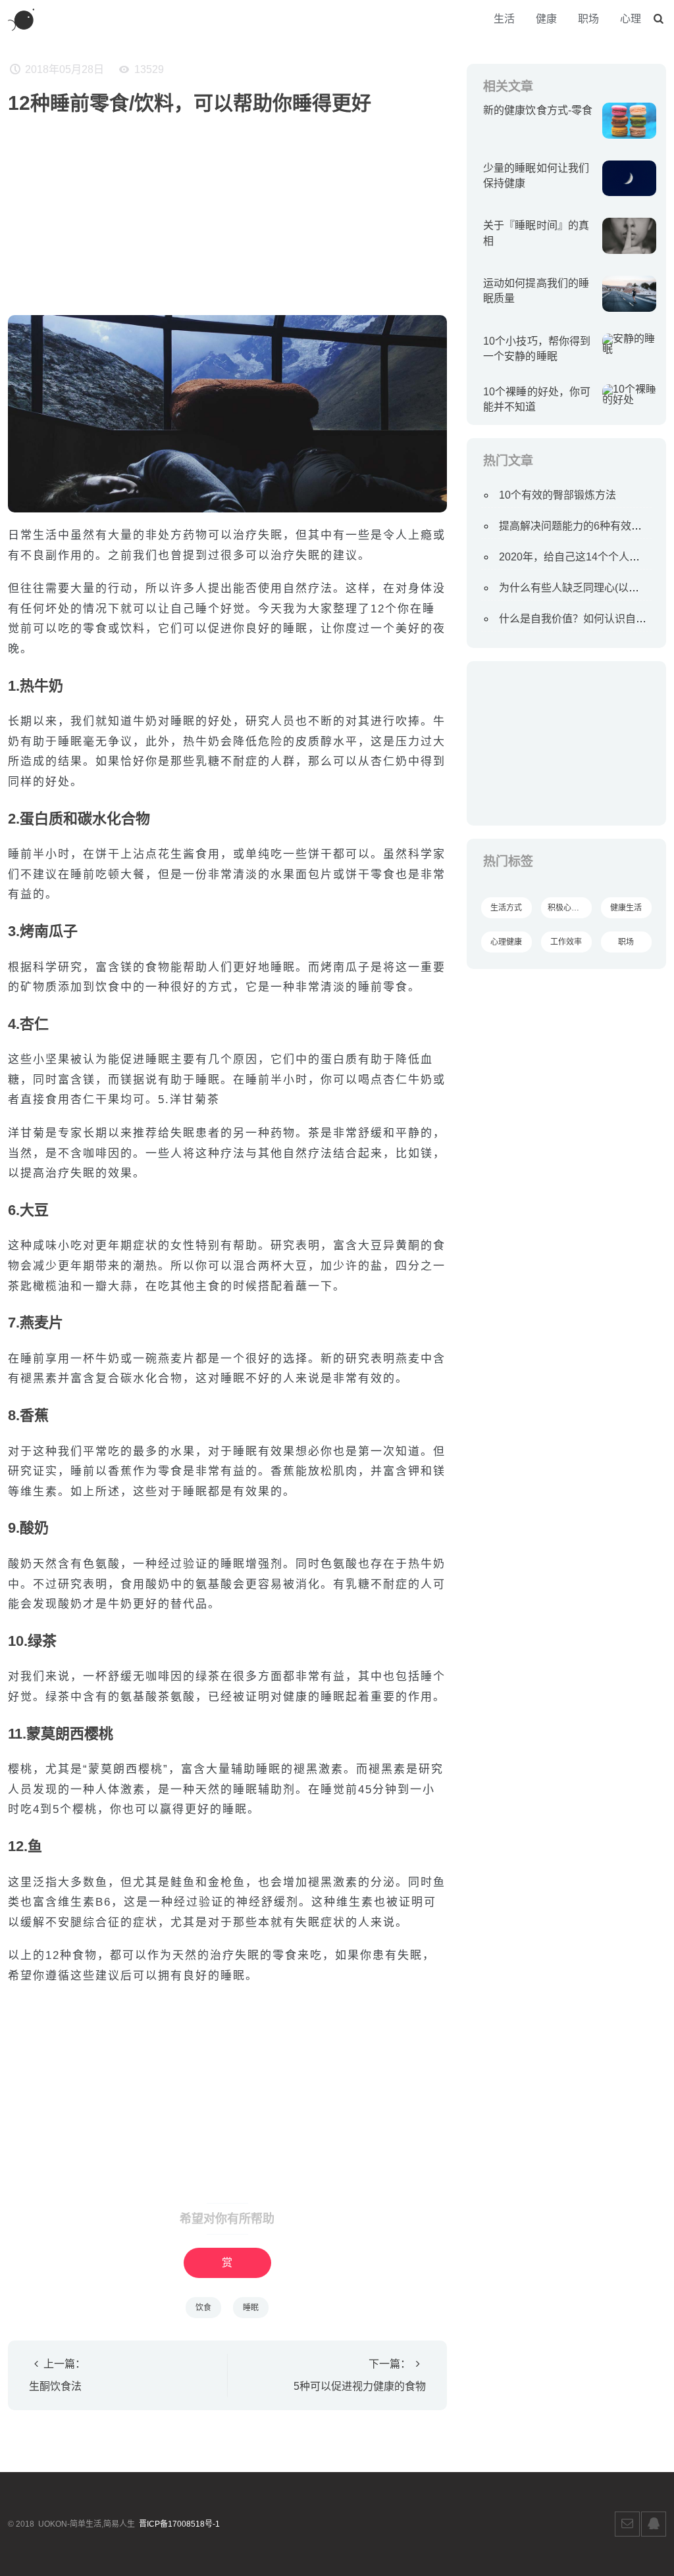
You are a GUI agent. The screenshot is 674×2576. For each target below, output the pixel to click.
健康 (546, 19)
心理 (631, 19)
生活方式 (506, 908)
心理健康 (506, 942)
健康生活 (626, 908)
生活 (504, 19)
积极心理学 (567, 908)
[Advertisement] (227, 210)
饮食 (203, 2308)
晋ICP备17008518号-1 (179, 2524)
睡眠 (251, 2308)
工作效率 (566, 942)
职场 (588, 19)
